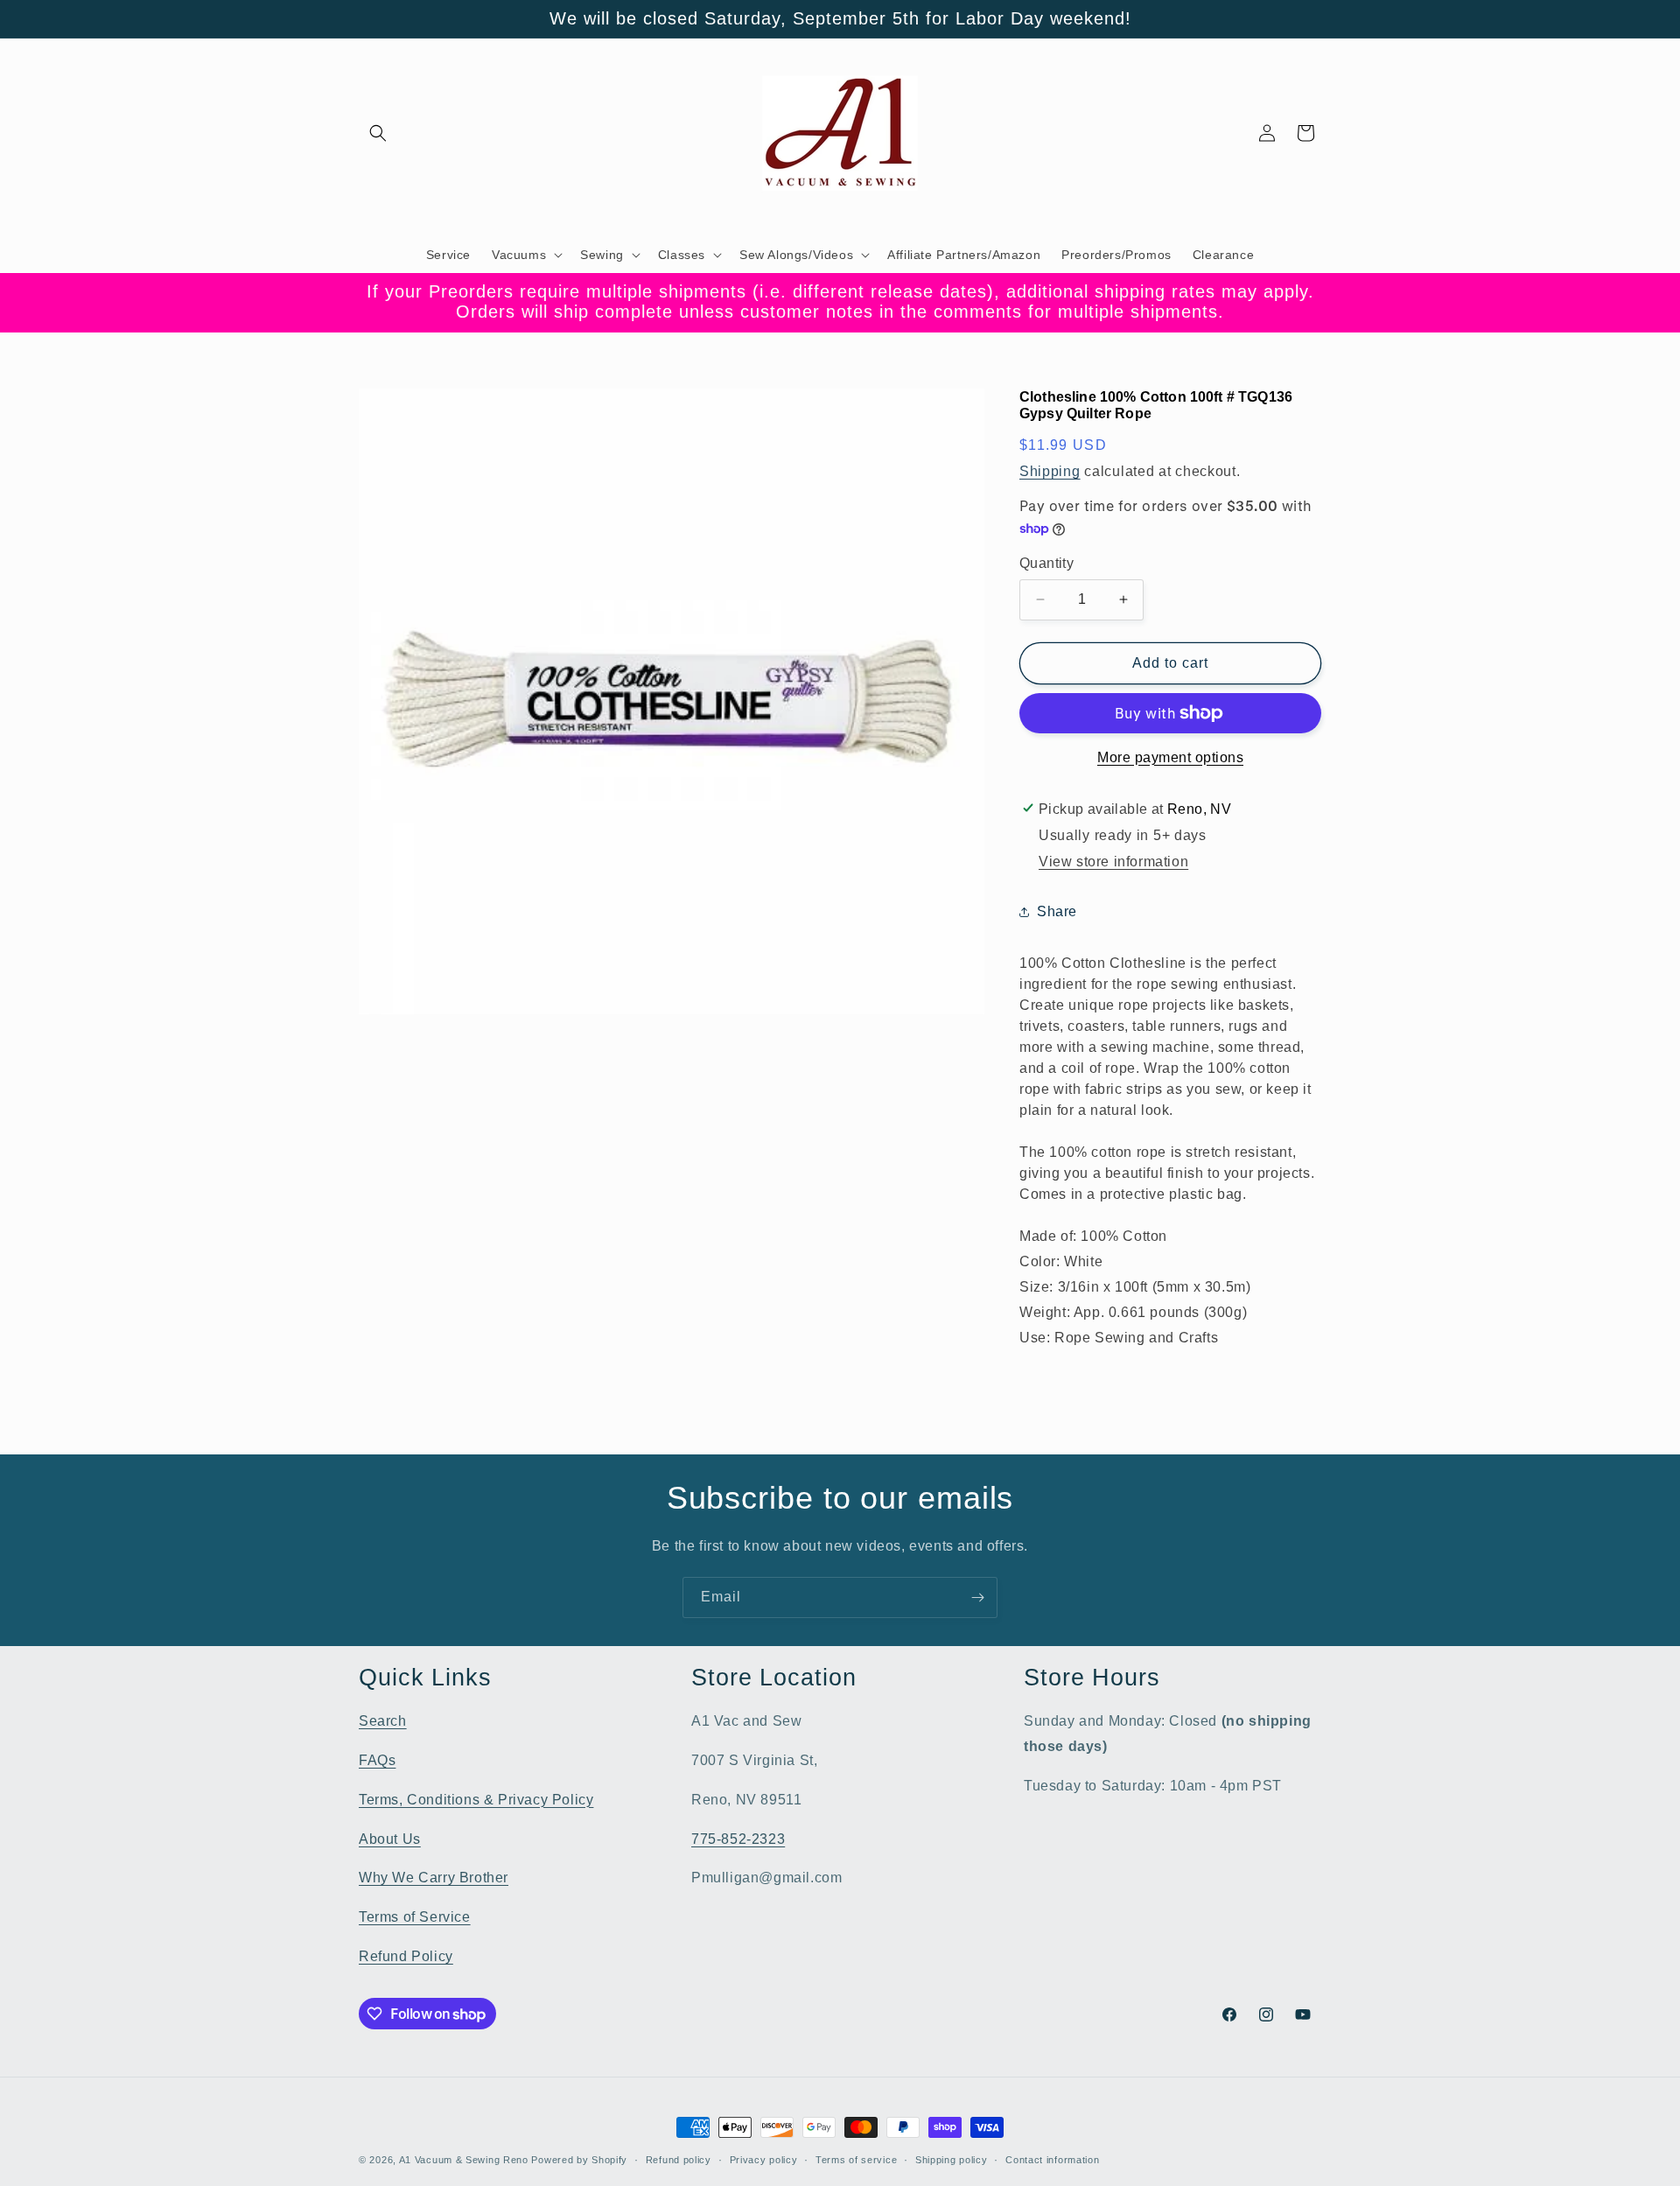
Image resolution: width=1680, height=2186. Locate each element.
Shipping (1050, 471)
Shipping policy (952, 2160)
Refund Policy (406, 1956)
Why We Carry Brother (434, 1878)
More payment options (1170, 757)
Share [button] (1057, 911)
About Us (390, 1839)
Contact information (1052, 2160)
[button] (378, 133)
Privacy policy (764, 2160)
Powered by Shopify (579, 2160)
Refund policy (679, 2160)
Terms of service (856, 2160)
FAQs (377, 1760)
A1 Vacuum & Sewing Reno (464, 2160)
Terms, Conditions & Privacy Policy (476, 1800)
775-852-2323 (738, 1839)
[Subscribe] (977, 1597)
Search (383, 1721)
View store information (1113, 862)
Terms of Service (415, 1917)
